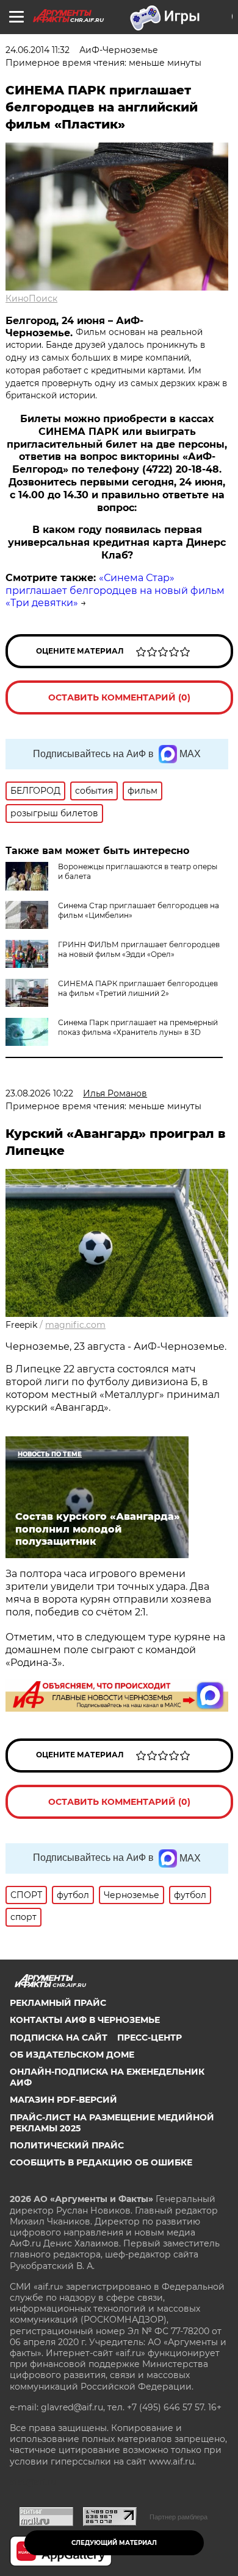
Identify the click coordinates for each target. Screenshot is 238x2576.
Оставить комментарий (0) (119, 697)
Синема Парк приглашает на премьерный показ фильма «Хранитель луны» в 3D (138, 1027)
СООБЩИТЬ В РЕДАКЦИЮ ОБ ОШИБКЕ (101, 2162)
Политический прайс (67, 2145)
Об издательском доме (72, 2055)
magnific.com (75, 1325)
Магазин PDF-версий (63, 2100)
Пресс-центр (150, 2038)
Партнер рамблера (179, 2517)
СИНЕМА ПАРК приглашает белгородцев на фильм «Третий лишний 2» (138, 988)
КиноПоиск (31, 298)
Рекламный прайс (58, 2003)
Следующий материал (114, 2543)
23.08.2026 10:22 (39, 1093)
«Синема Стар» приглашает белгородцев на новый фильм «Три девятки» (115, 591)
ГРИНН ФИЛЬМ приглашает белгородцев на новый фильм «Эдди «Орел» (139, 949)
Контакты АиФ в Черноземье (85, 2020)
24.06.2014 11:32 (38, 50)
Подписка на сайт (59, 2038)
